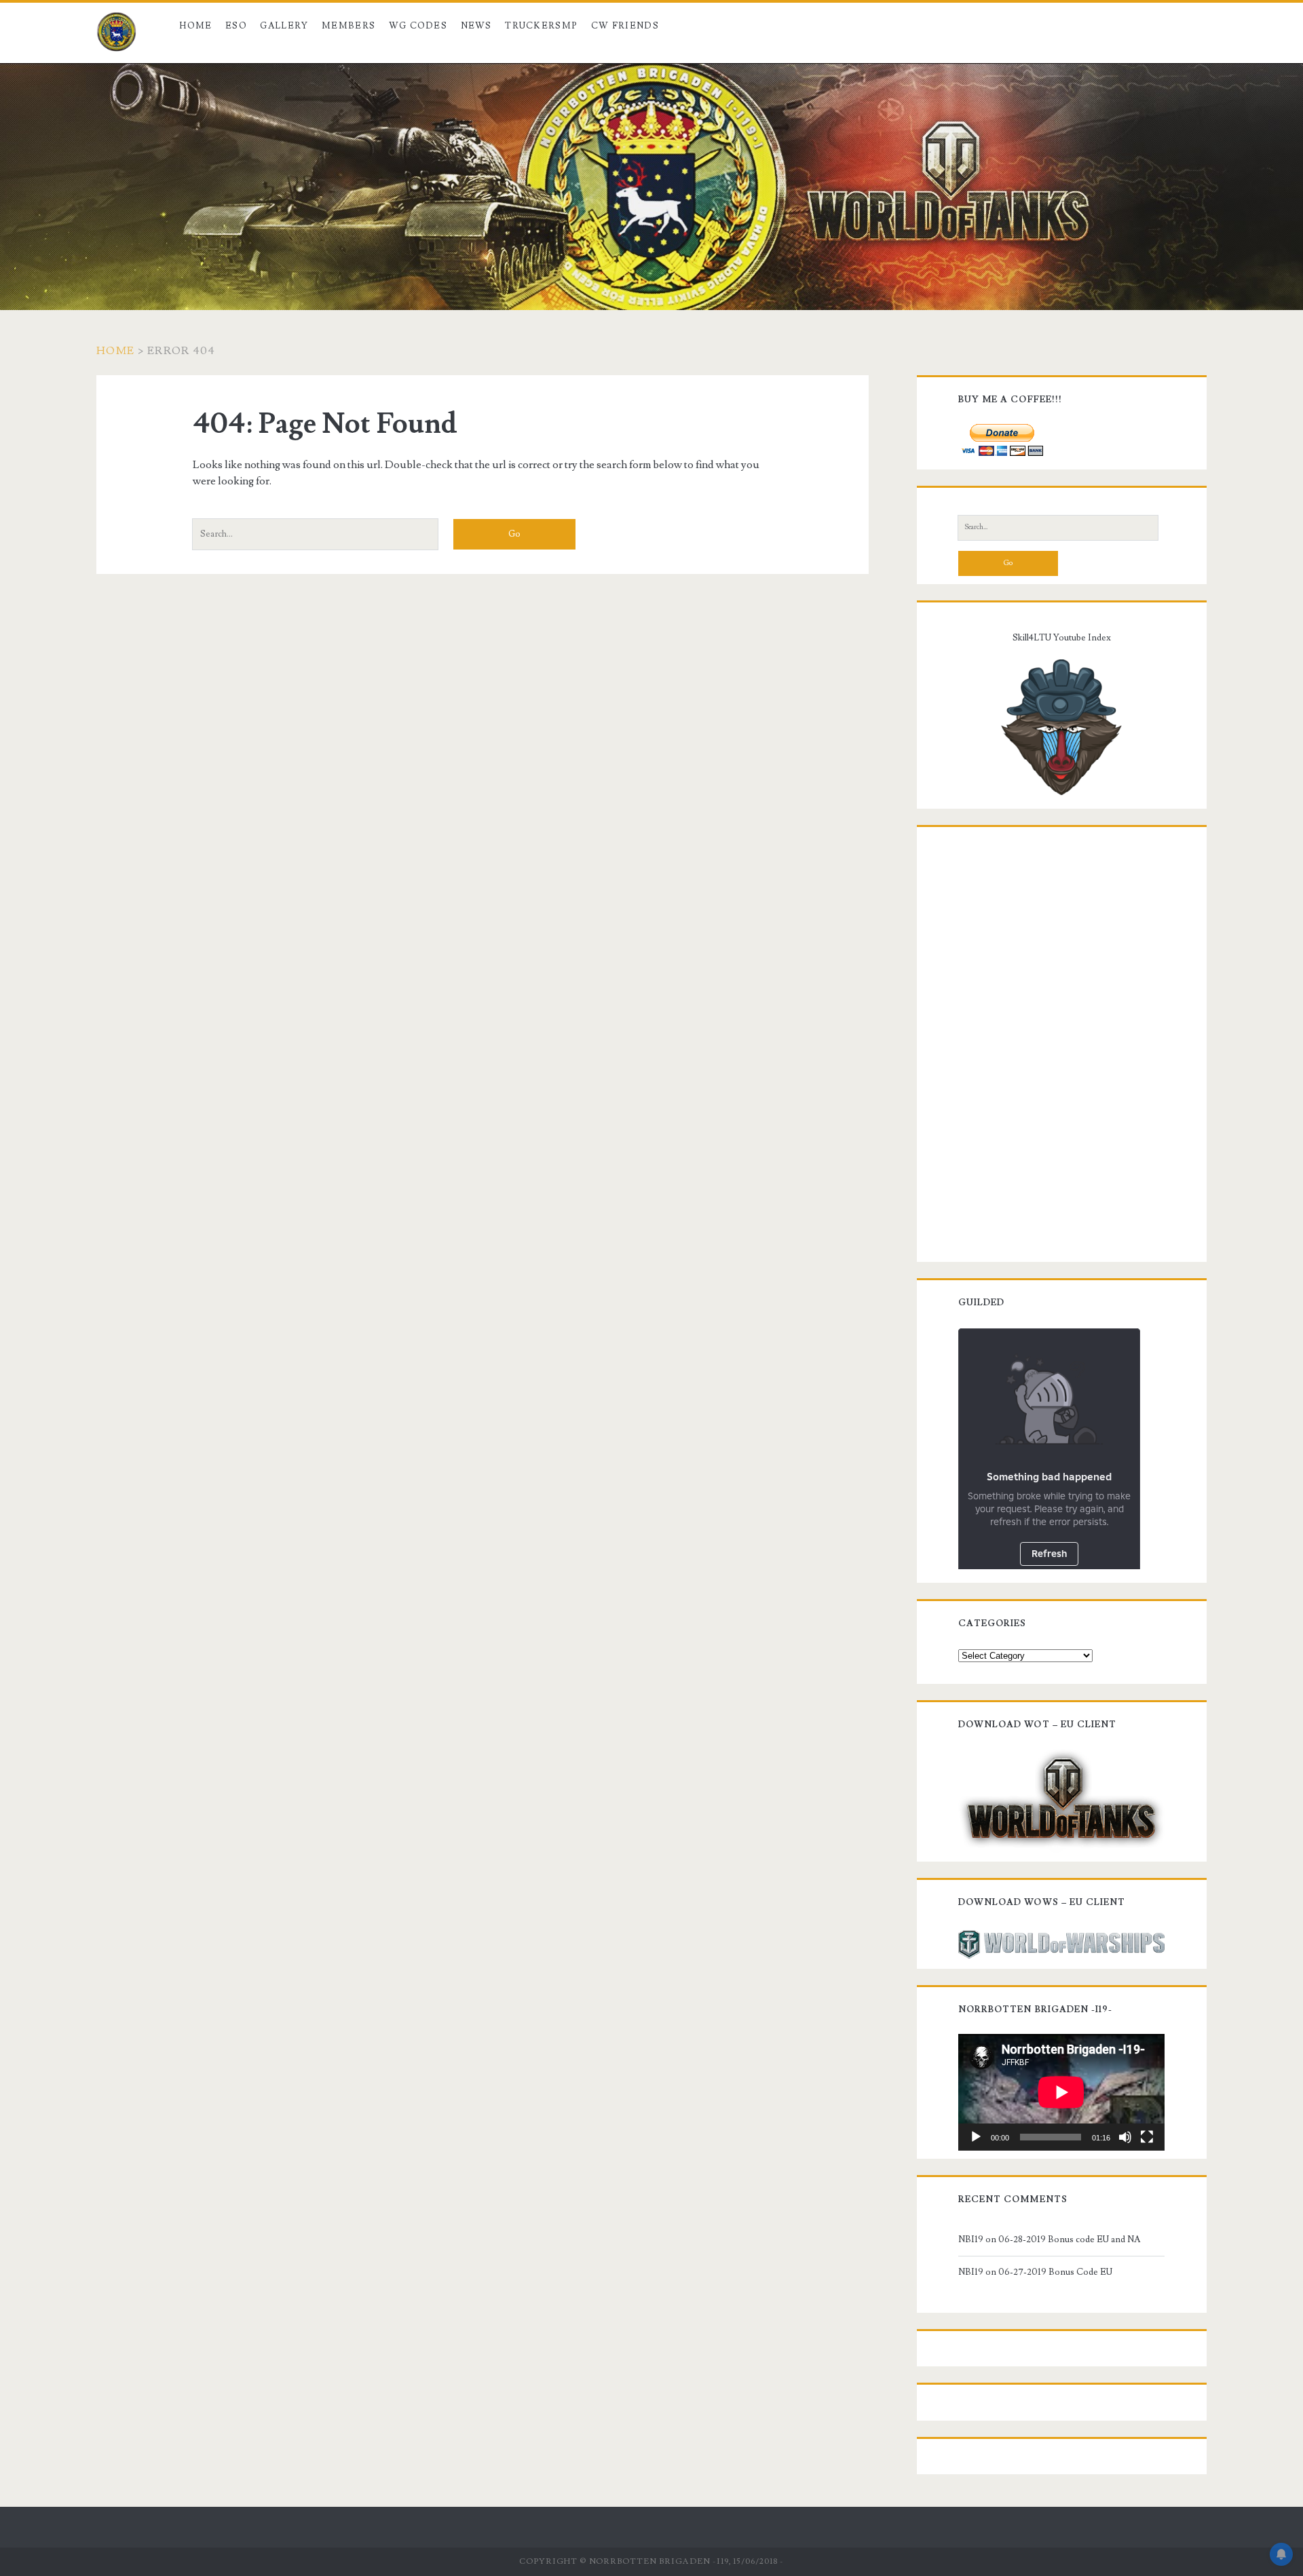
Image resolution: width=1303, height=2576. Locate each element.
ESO (236, 26)
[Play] (976, 2137)
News (476, 26)
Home (195, 26)
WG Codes (418, 26)
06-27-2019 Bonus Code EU (1055, 2272)
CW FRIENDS (625, 26)
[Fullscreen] (1147, 2137)
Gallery (284, 26)
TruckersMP (541, 26)
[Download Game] (1061, 1799)
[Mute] (1125, 2137)
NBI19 (971, 2239)
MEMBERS (348, 26)
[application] (1061, 2092)
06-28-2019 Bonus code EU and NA (1069, 2239)
